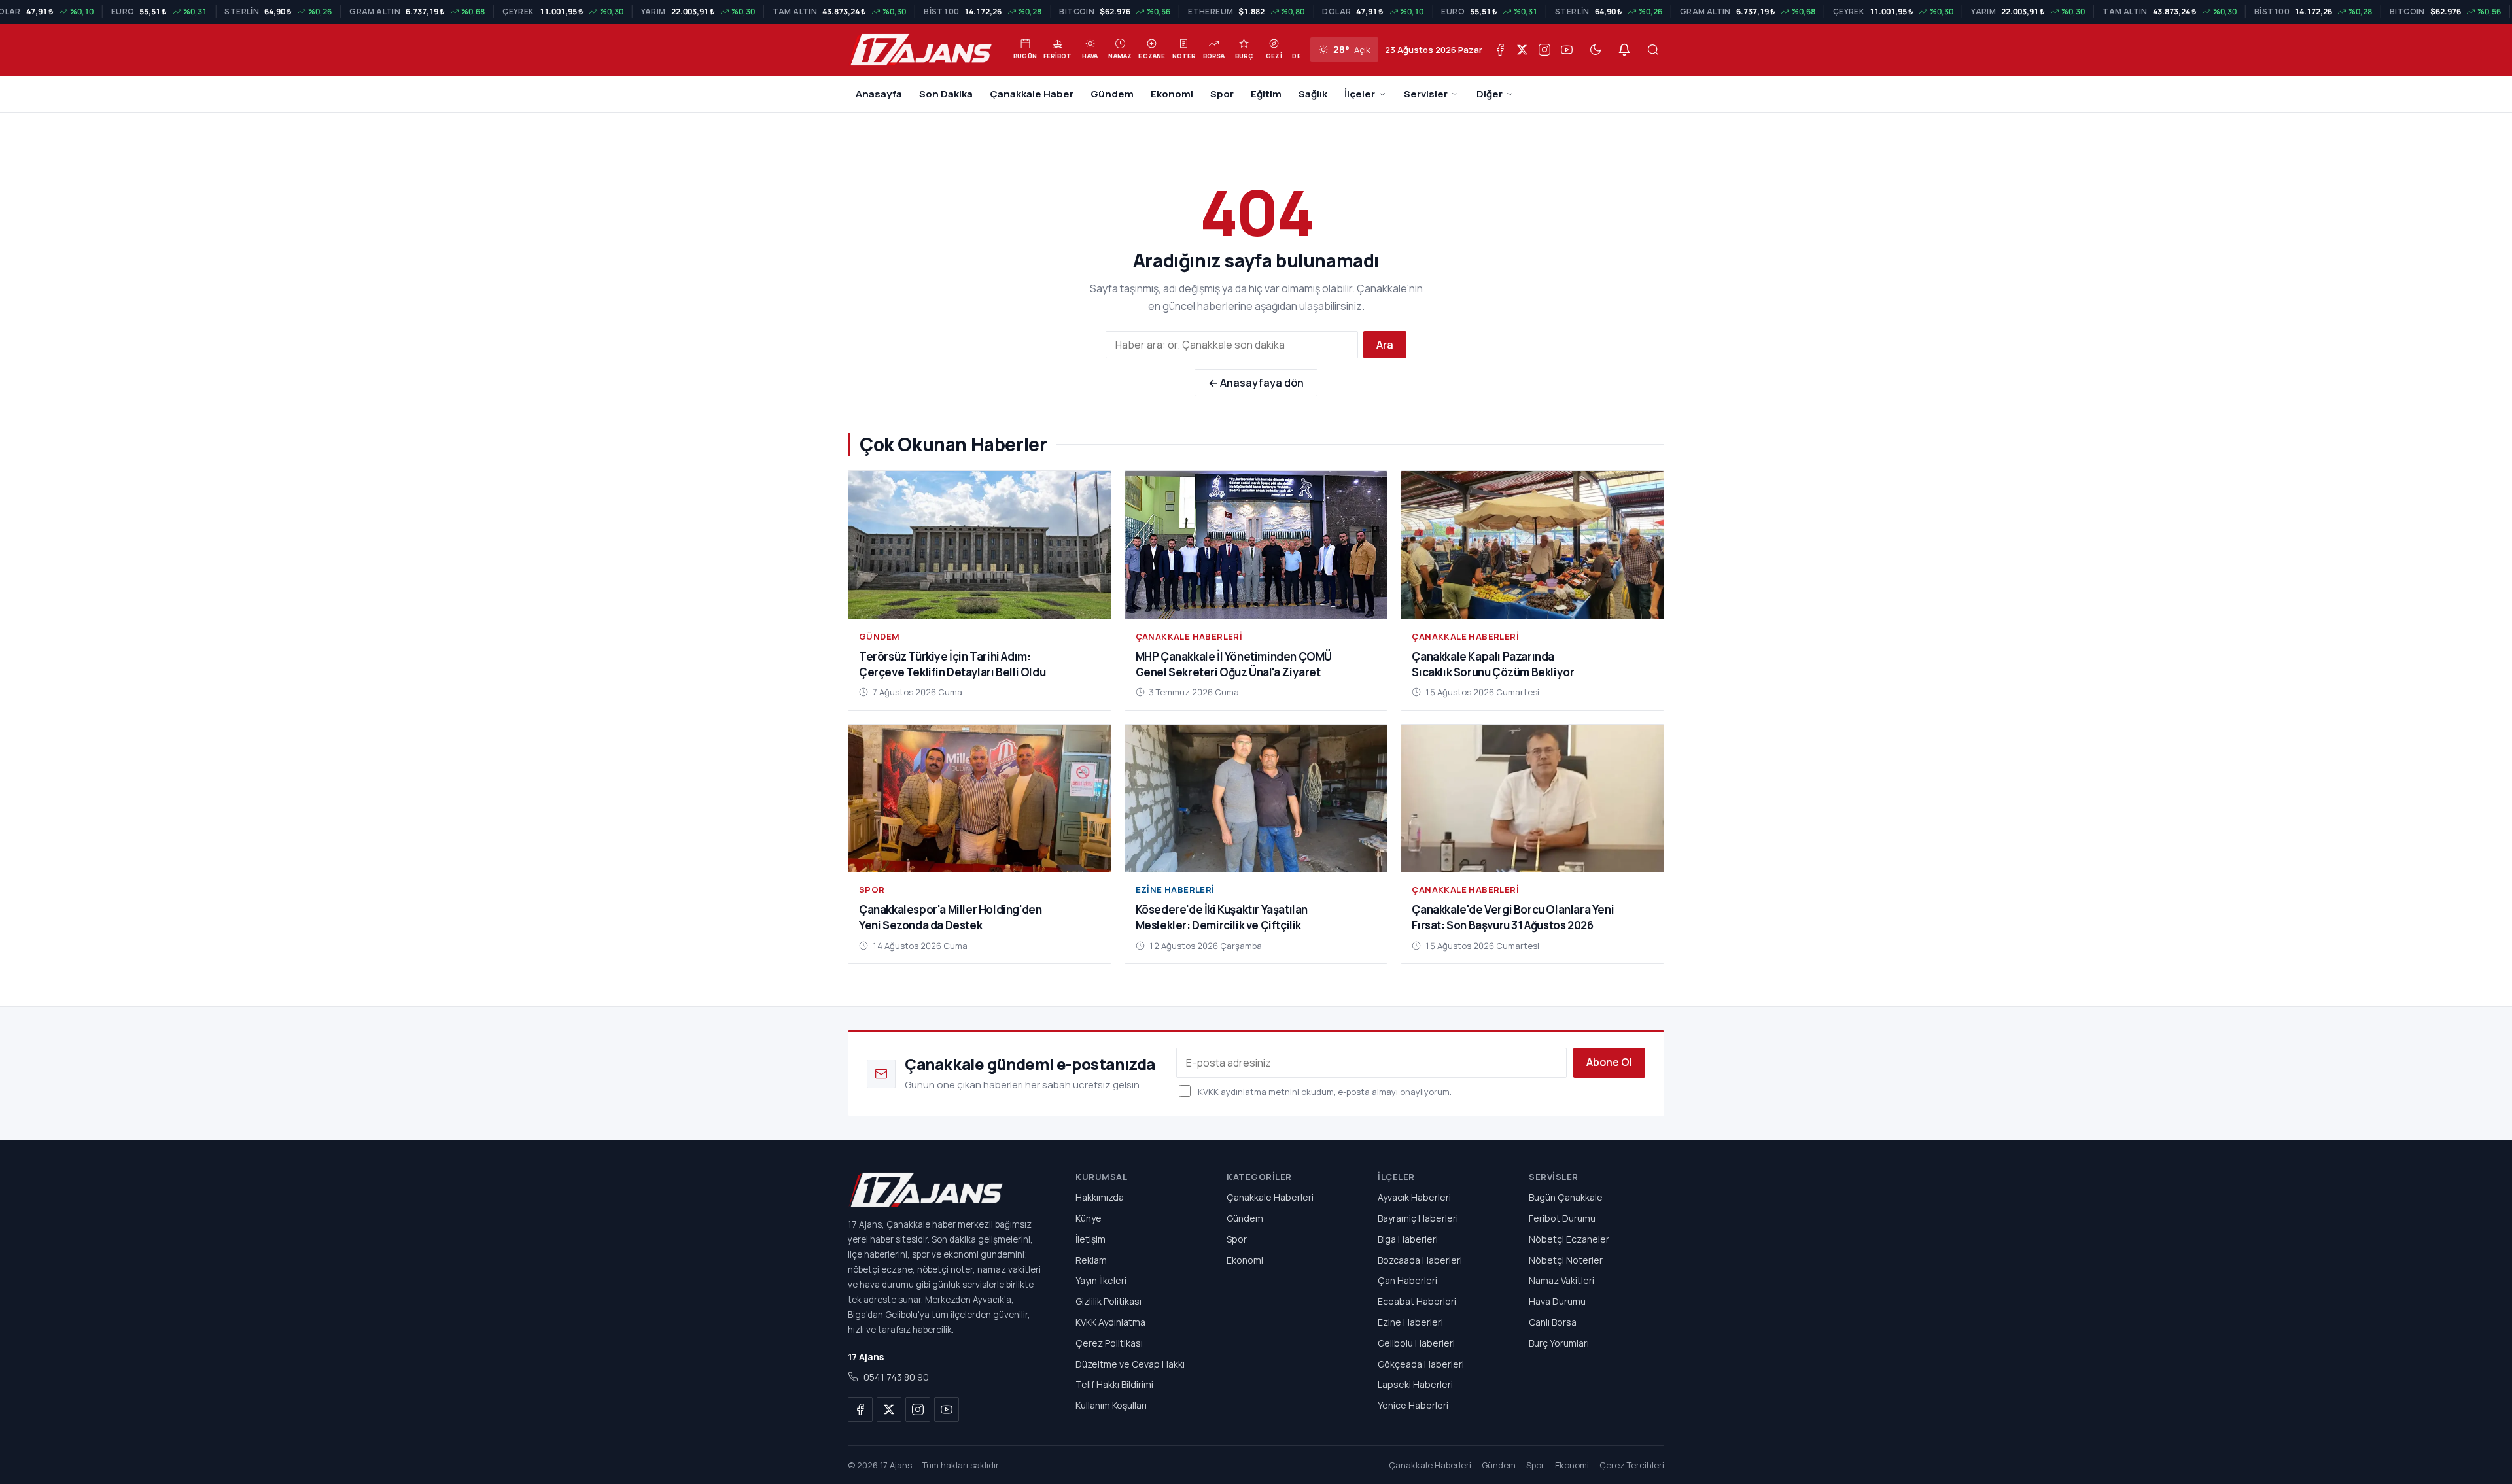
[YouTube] (1567, 50)
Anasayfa (879, 94)
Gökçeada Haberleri (1421, 1363)
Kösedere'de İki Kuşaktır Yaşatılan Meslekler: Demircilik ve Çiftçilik (1222, 917)
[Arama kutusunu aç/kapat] (1653, 50)
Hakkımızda (1100, 1197)
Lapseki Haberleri (1415, 1384)
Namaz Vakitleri (1561, 1280)
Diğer (1490, 94)
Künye (1089, 1218)
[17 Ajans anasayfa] (946, 1190)
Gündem (1112, 94)
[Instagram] (1544, 50)
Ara (1385, 345)
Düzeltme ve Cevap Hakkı (1130, 1363)
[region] (1256, 12)
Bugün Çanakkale (1566, 1197)
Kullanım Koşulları (1111, 1405)
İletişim (1090, 1239)
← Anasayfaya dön (1256, 383)
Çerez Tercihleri (1632, 1465)
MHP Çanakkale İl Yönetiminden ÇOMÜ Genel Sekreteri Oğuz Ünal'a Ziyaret (1234, 664)
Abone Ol (1609, 1062)
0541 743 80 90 (896, 1377)
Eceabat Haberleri (1417, 1301)
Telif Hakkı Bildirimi (1114, 1384)
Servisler (1426, 94)
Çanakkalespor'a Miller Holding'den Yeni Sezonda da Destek (950, 917)
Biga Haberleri (1408, 1239)
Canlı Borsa (1553, 1322)
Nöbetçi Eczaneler (1569, 1239)
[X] (1522, 50)
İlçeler (1360, 94)
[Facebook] (1500, 50)
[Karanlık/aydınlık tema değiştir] (1596, 50)
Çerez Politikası (1109, 1343)
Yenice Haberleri (1413, 1405)
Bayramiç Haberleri (1418, 1218)
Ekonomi (1172, 94)
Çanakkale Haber (1032, 94)
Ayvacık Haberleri (1414, 1197)
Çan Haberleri (1407, 1280)
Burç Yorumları (1559, 1343)
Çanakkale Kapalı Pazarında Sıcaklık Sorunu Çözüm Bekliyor (1493, 664)
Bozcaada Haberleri (1420, 1259)
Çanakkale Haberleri (1189, 636)
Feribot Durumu (1562, 1218)
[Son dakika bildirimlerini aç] (1624, 50)
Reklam (1091, 1259)
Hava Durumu (1557, 1301)
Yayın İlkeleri (1101, 1280)
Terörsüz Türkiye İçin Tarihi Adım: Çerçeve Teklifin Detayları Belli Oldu (952, 664)
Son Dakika (946, 94)
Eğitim (1266, 94)
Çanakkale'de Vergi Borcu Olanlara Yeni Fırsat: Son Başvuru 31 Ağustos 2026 (1513, 917)
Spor (1222, 94)
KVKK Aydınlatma (1110, 1322)
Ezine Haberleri (1175, 889)
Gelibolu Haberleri (1416, 1343)
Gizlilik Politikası (1108, 1301)
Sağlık (1313, 94)
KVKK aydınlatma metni (1245, 1092)
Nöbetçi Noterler (1566, 1259)
